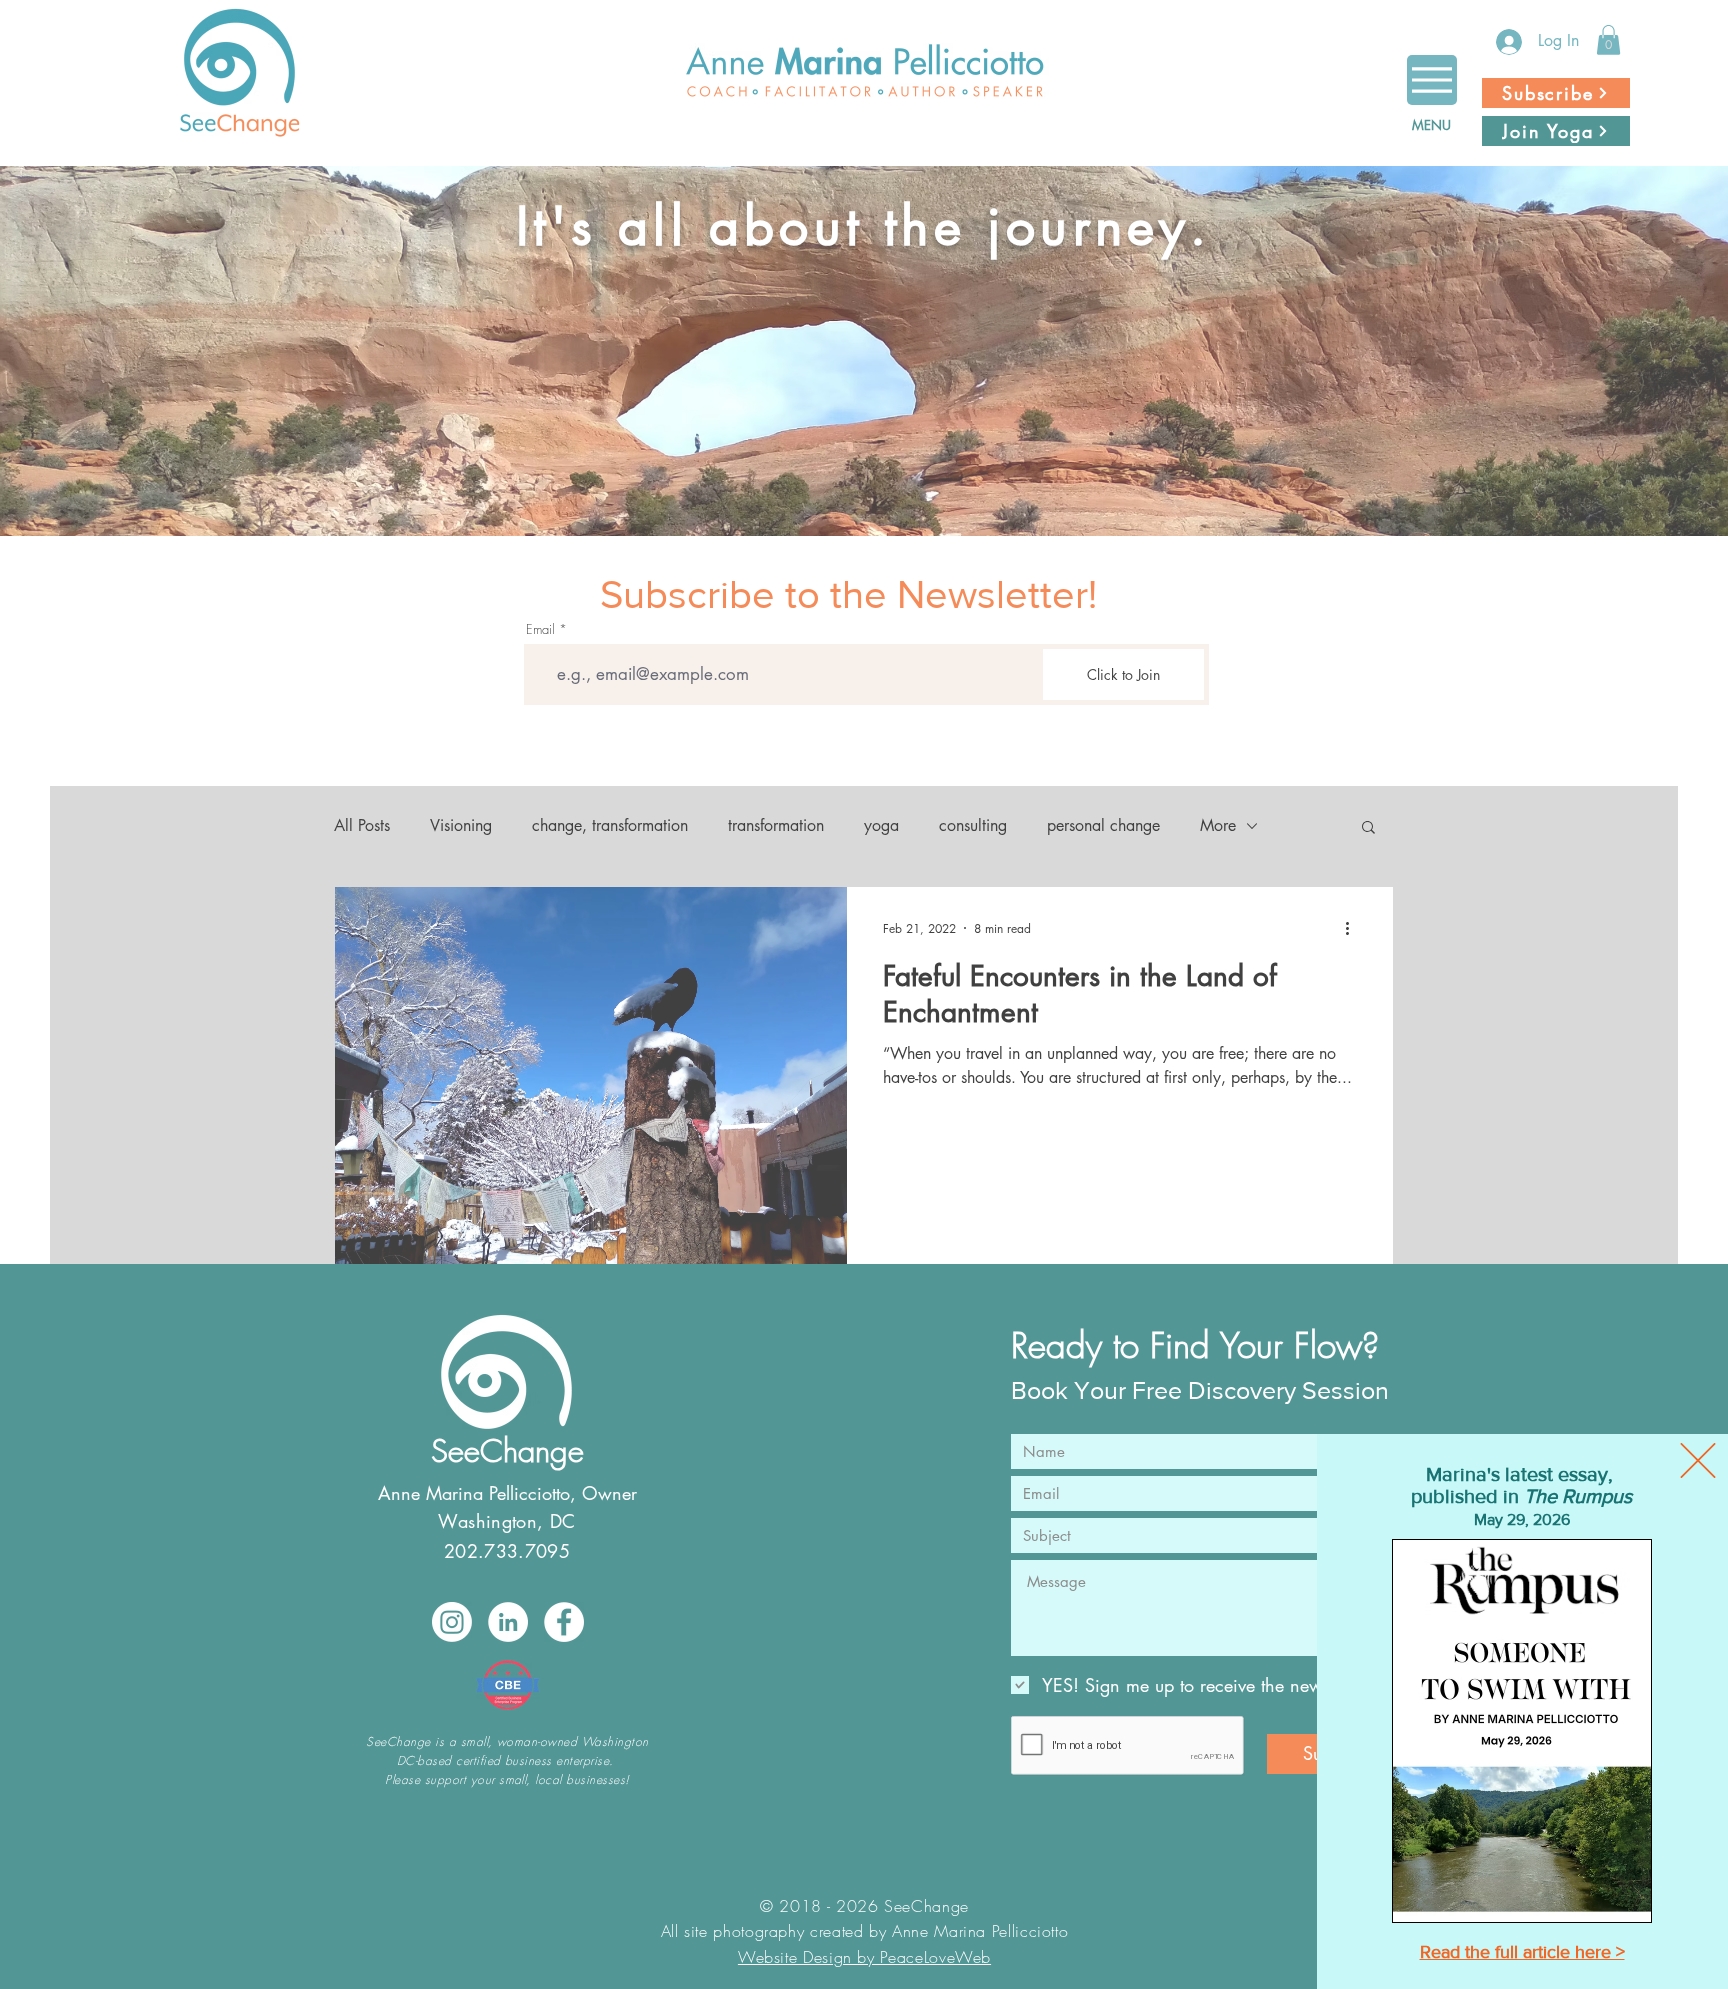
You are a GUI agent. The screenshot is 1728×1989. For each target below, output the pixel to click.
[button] (1698, 1460)
